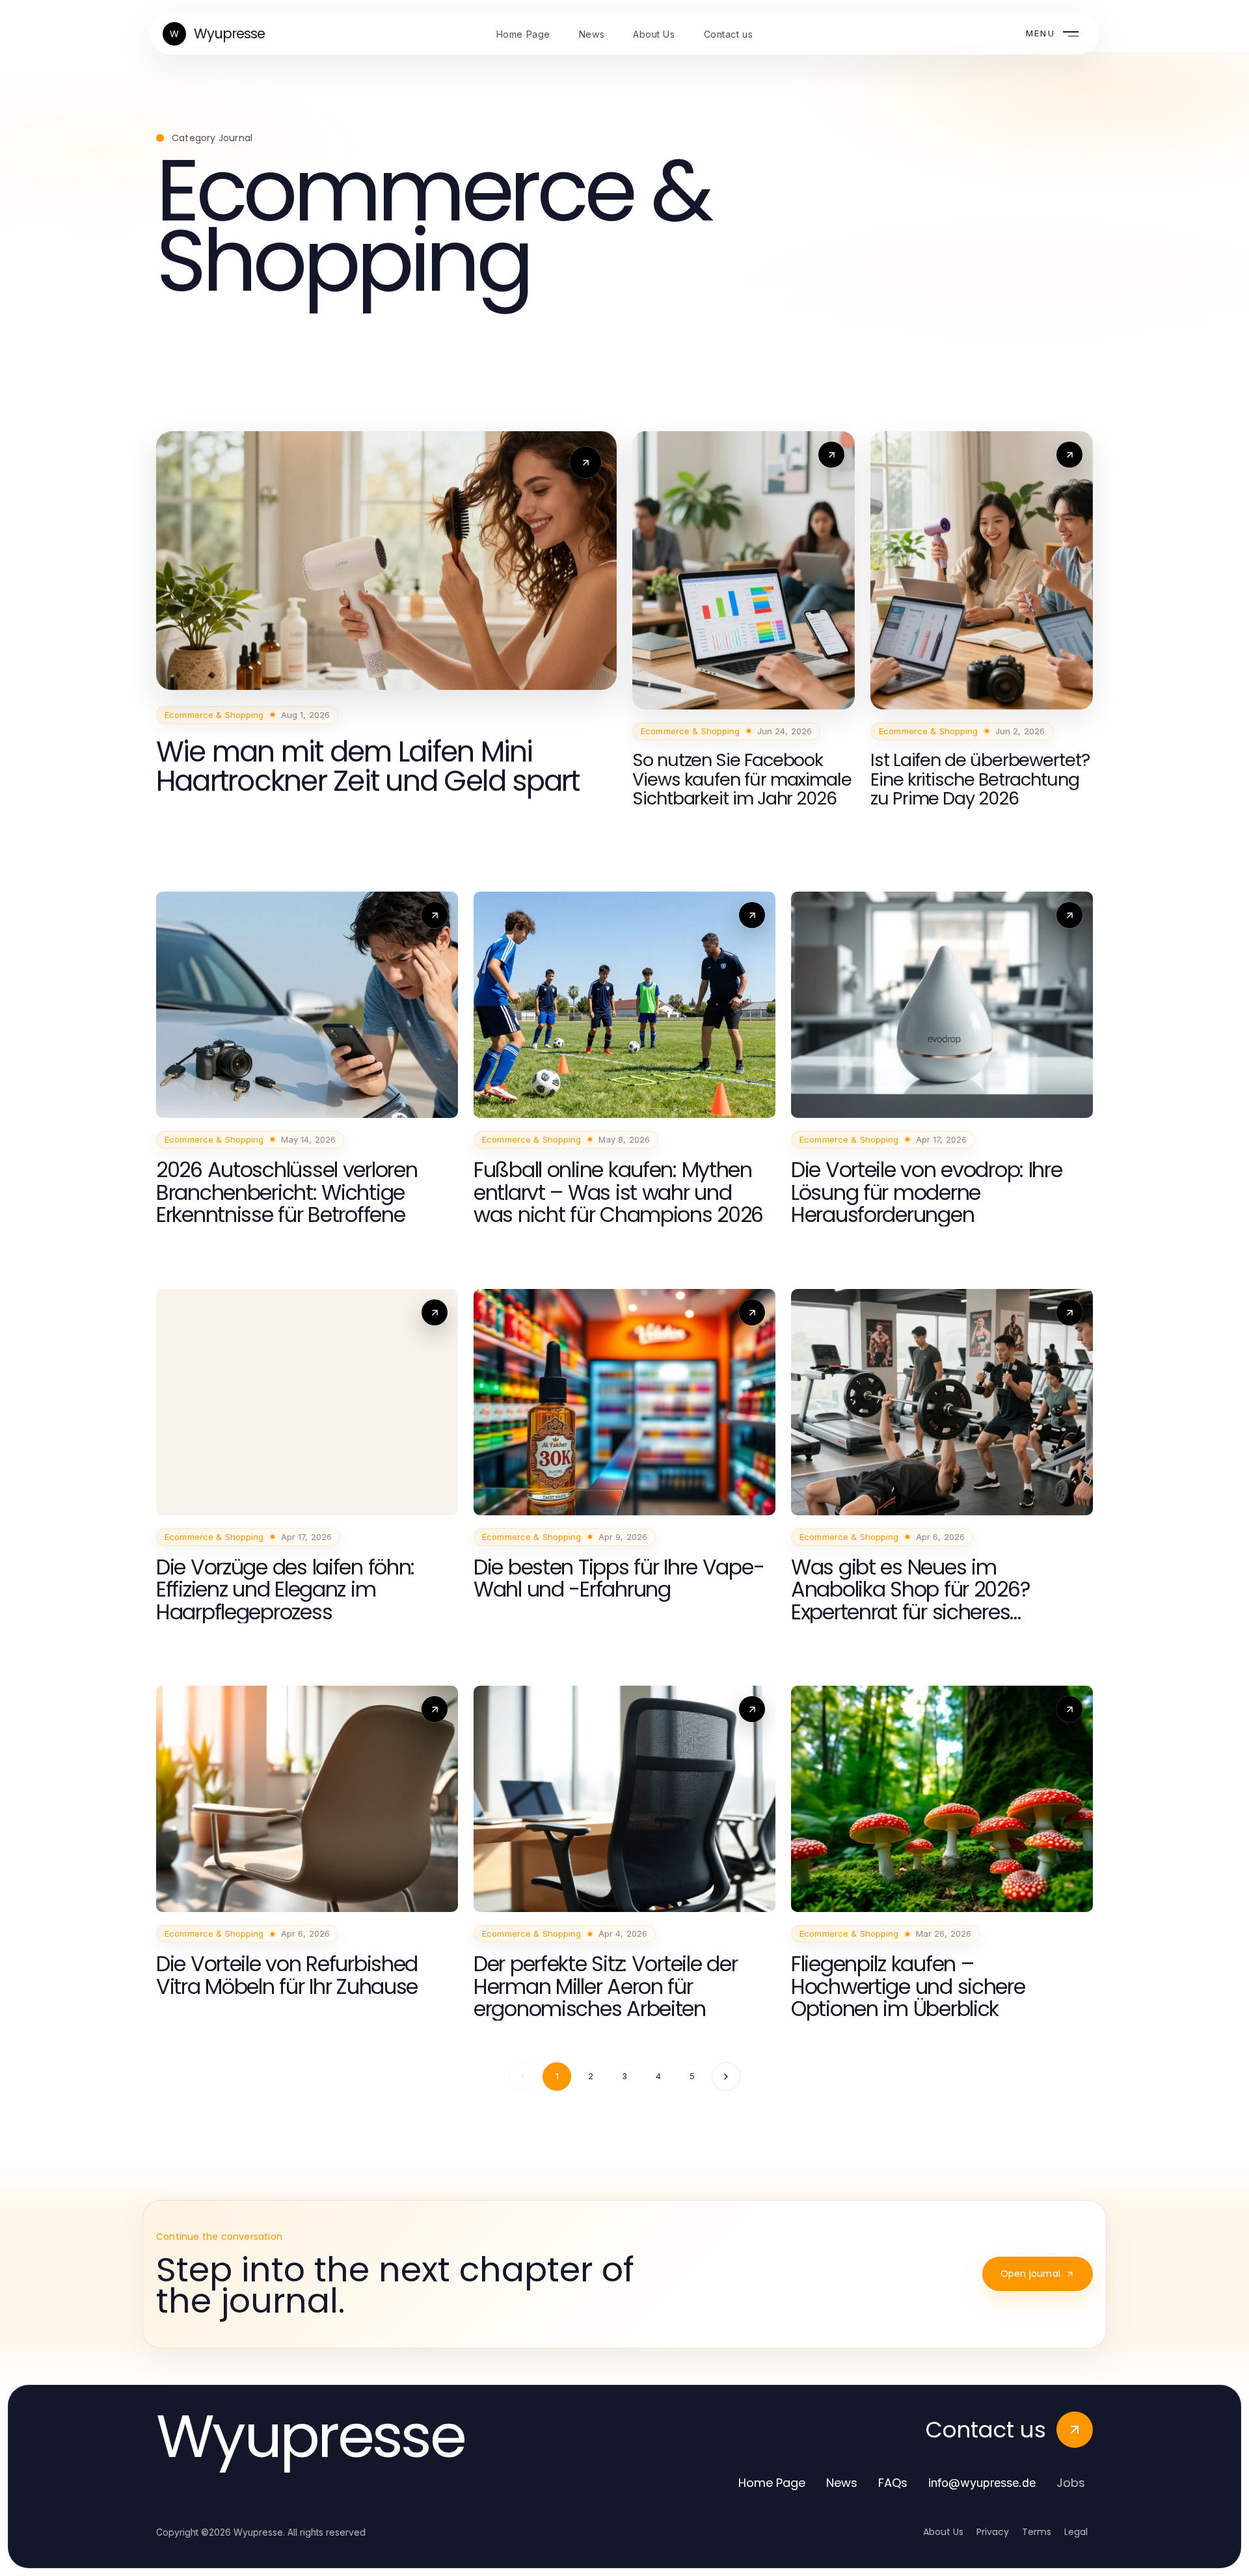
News (842, 2483)
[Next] (726, 2077)
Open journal (1030, 2274)
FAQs (893, 2483)
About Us (943, 2532)
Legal (1076, 2532)
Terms (1037, 2532)
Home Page (772, 2483)
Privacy (993, 2532)
